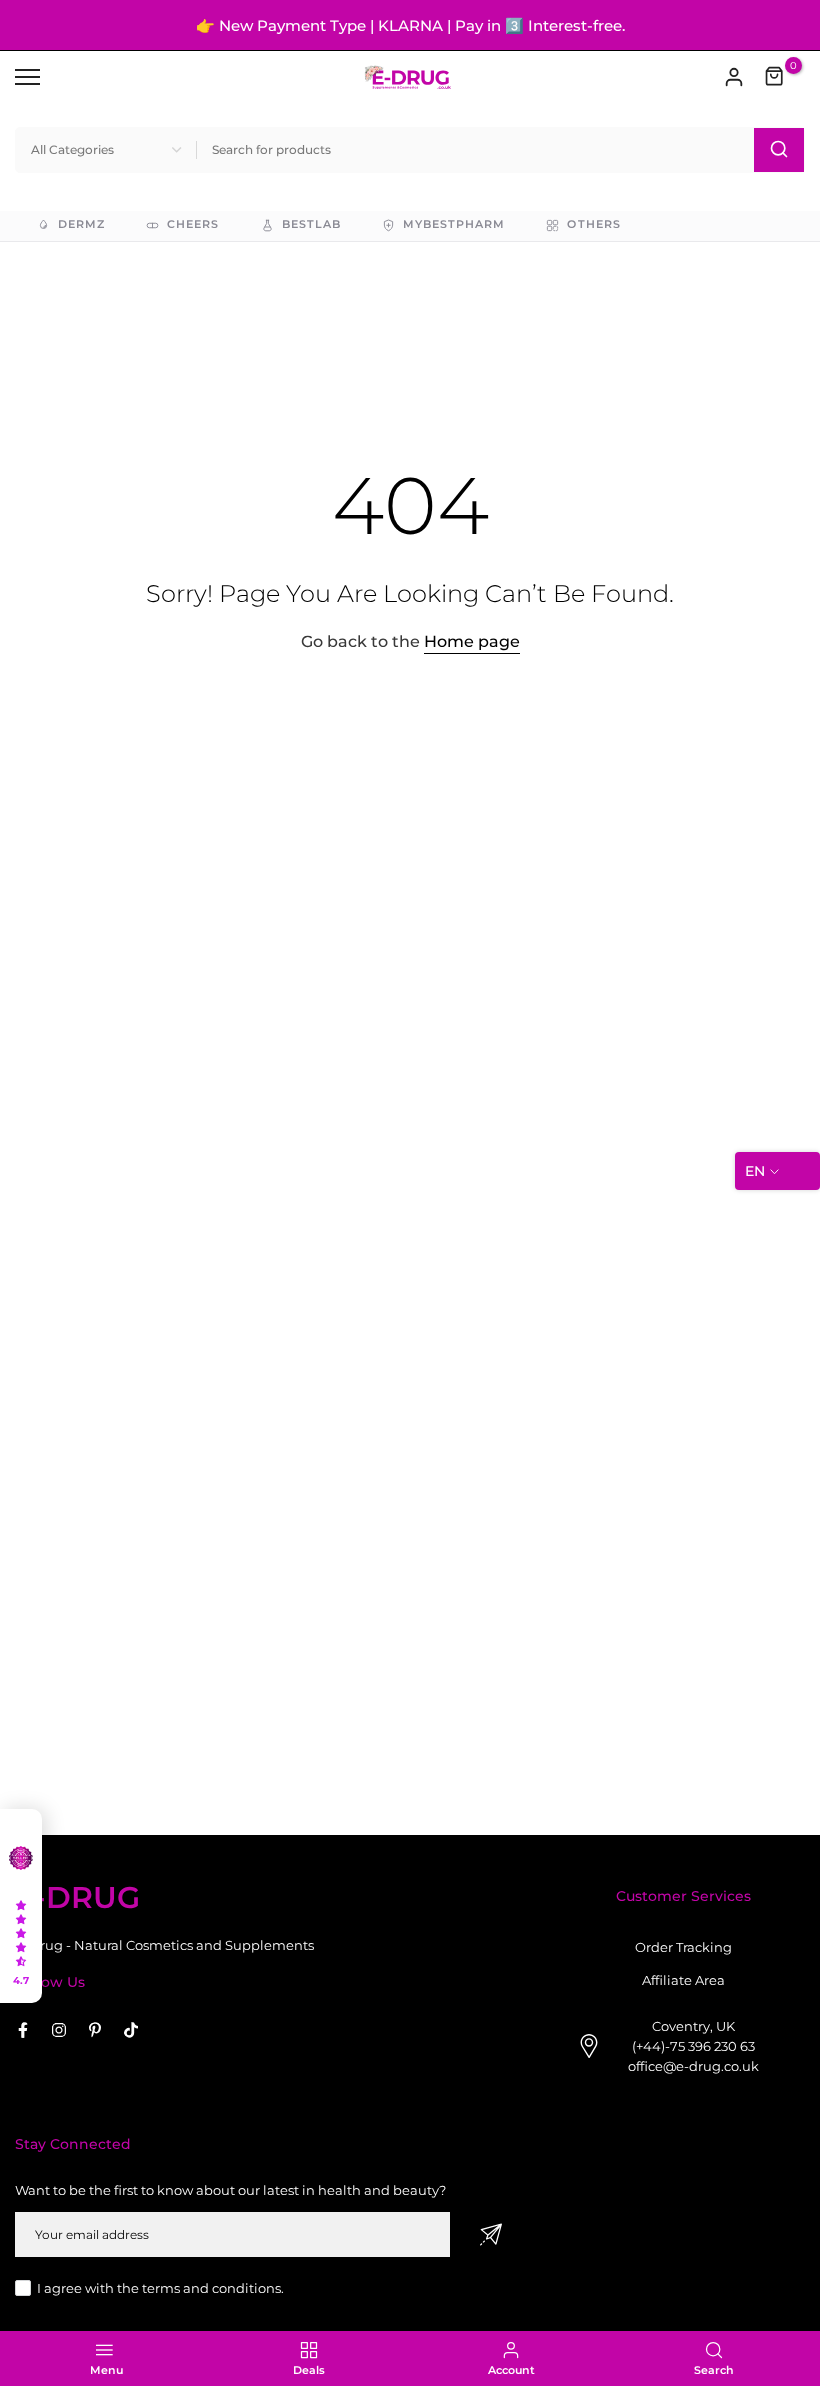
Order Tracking (683, 1947)
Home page (472, 641)
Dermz (81, 224)
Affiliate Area (683, 1980)
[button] (21, 1906)
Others (593, 224)
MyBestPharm (454, 224)
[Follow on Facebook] (23, 2030)
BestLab (311, 224)
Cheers (193, 224)
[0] (775, 77)
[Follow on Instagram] (59, 2030)
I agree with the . (160, 2288)
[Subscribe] (491, 2234)
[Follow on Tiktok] (131, 2030)
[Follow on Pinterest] (95, 2030)
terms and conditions (211, 2288)
